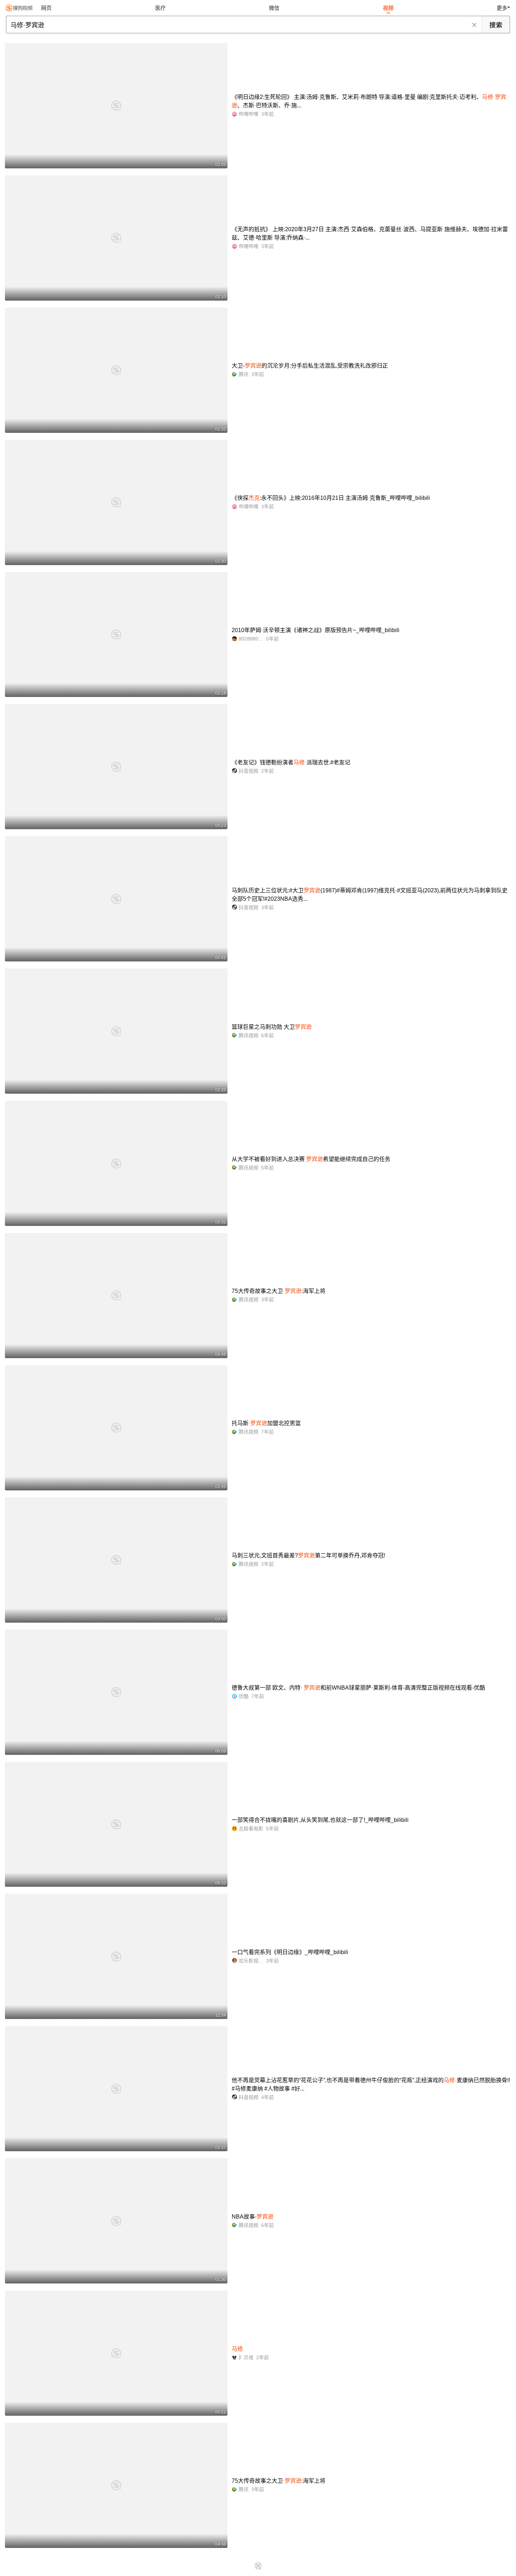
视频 (388, 8)
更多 (502, 8)
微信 (274, 8)
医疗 (160, 8)
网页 (46, 8)
